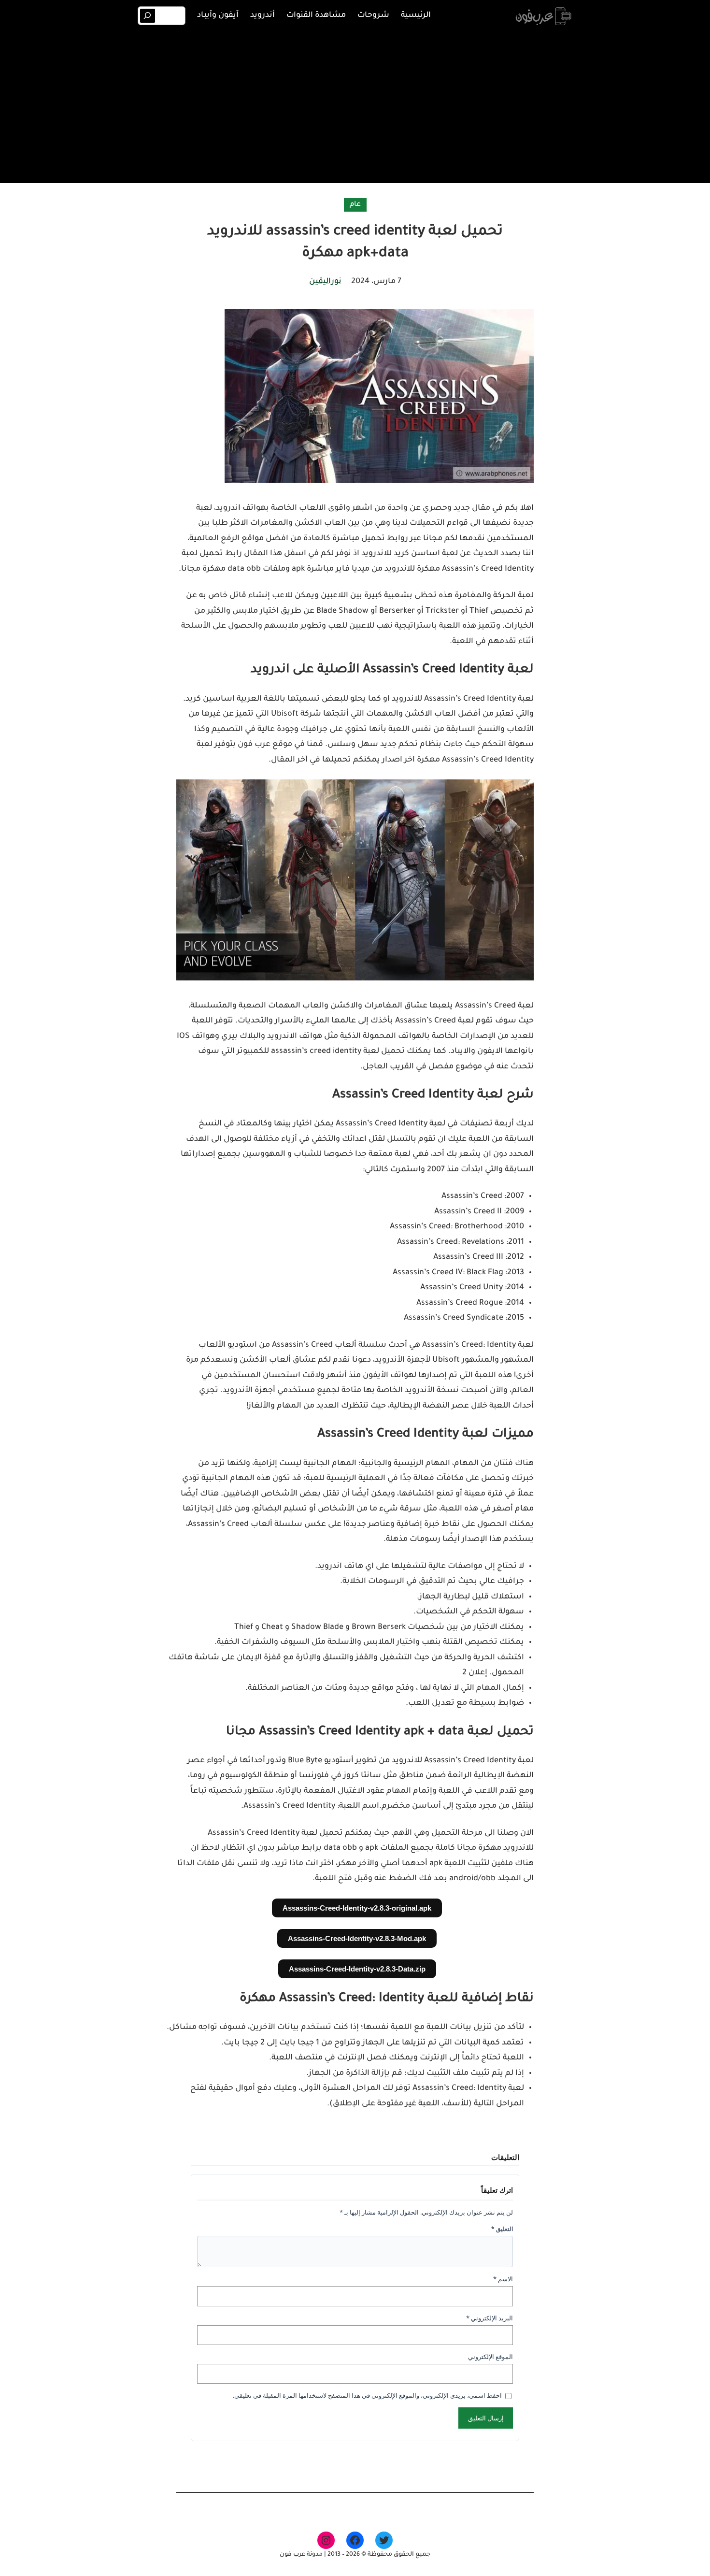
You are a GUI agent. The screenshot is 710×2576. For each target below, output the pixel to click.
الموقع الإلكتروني (490, 2357)
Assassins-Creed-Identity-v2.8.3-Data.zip (357, 1969)
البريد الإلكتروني (490, 2318)
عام (355, 205)
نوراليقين (325, 282)
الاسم (503, 2279)
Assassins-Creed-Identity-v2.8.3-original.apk (357, 1908)
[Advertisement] (355, 105)
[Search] (148, 16)
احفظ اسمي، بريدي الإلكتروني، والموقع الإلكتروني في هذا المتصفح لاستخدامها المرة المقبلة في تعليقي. (367, 2395)
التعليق (502, 2229)
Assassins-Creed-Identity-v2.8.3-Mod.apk (357, 1938)
